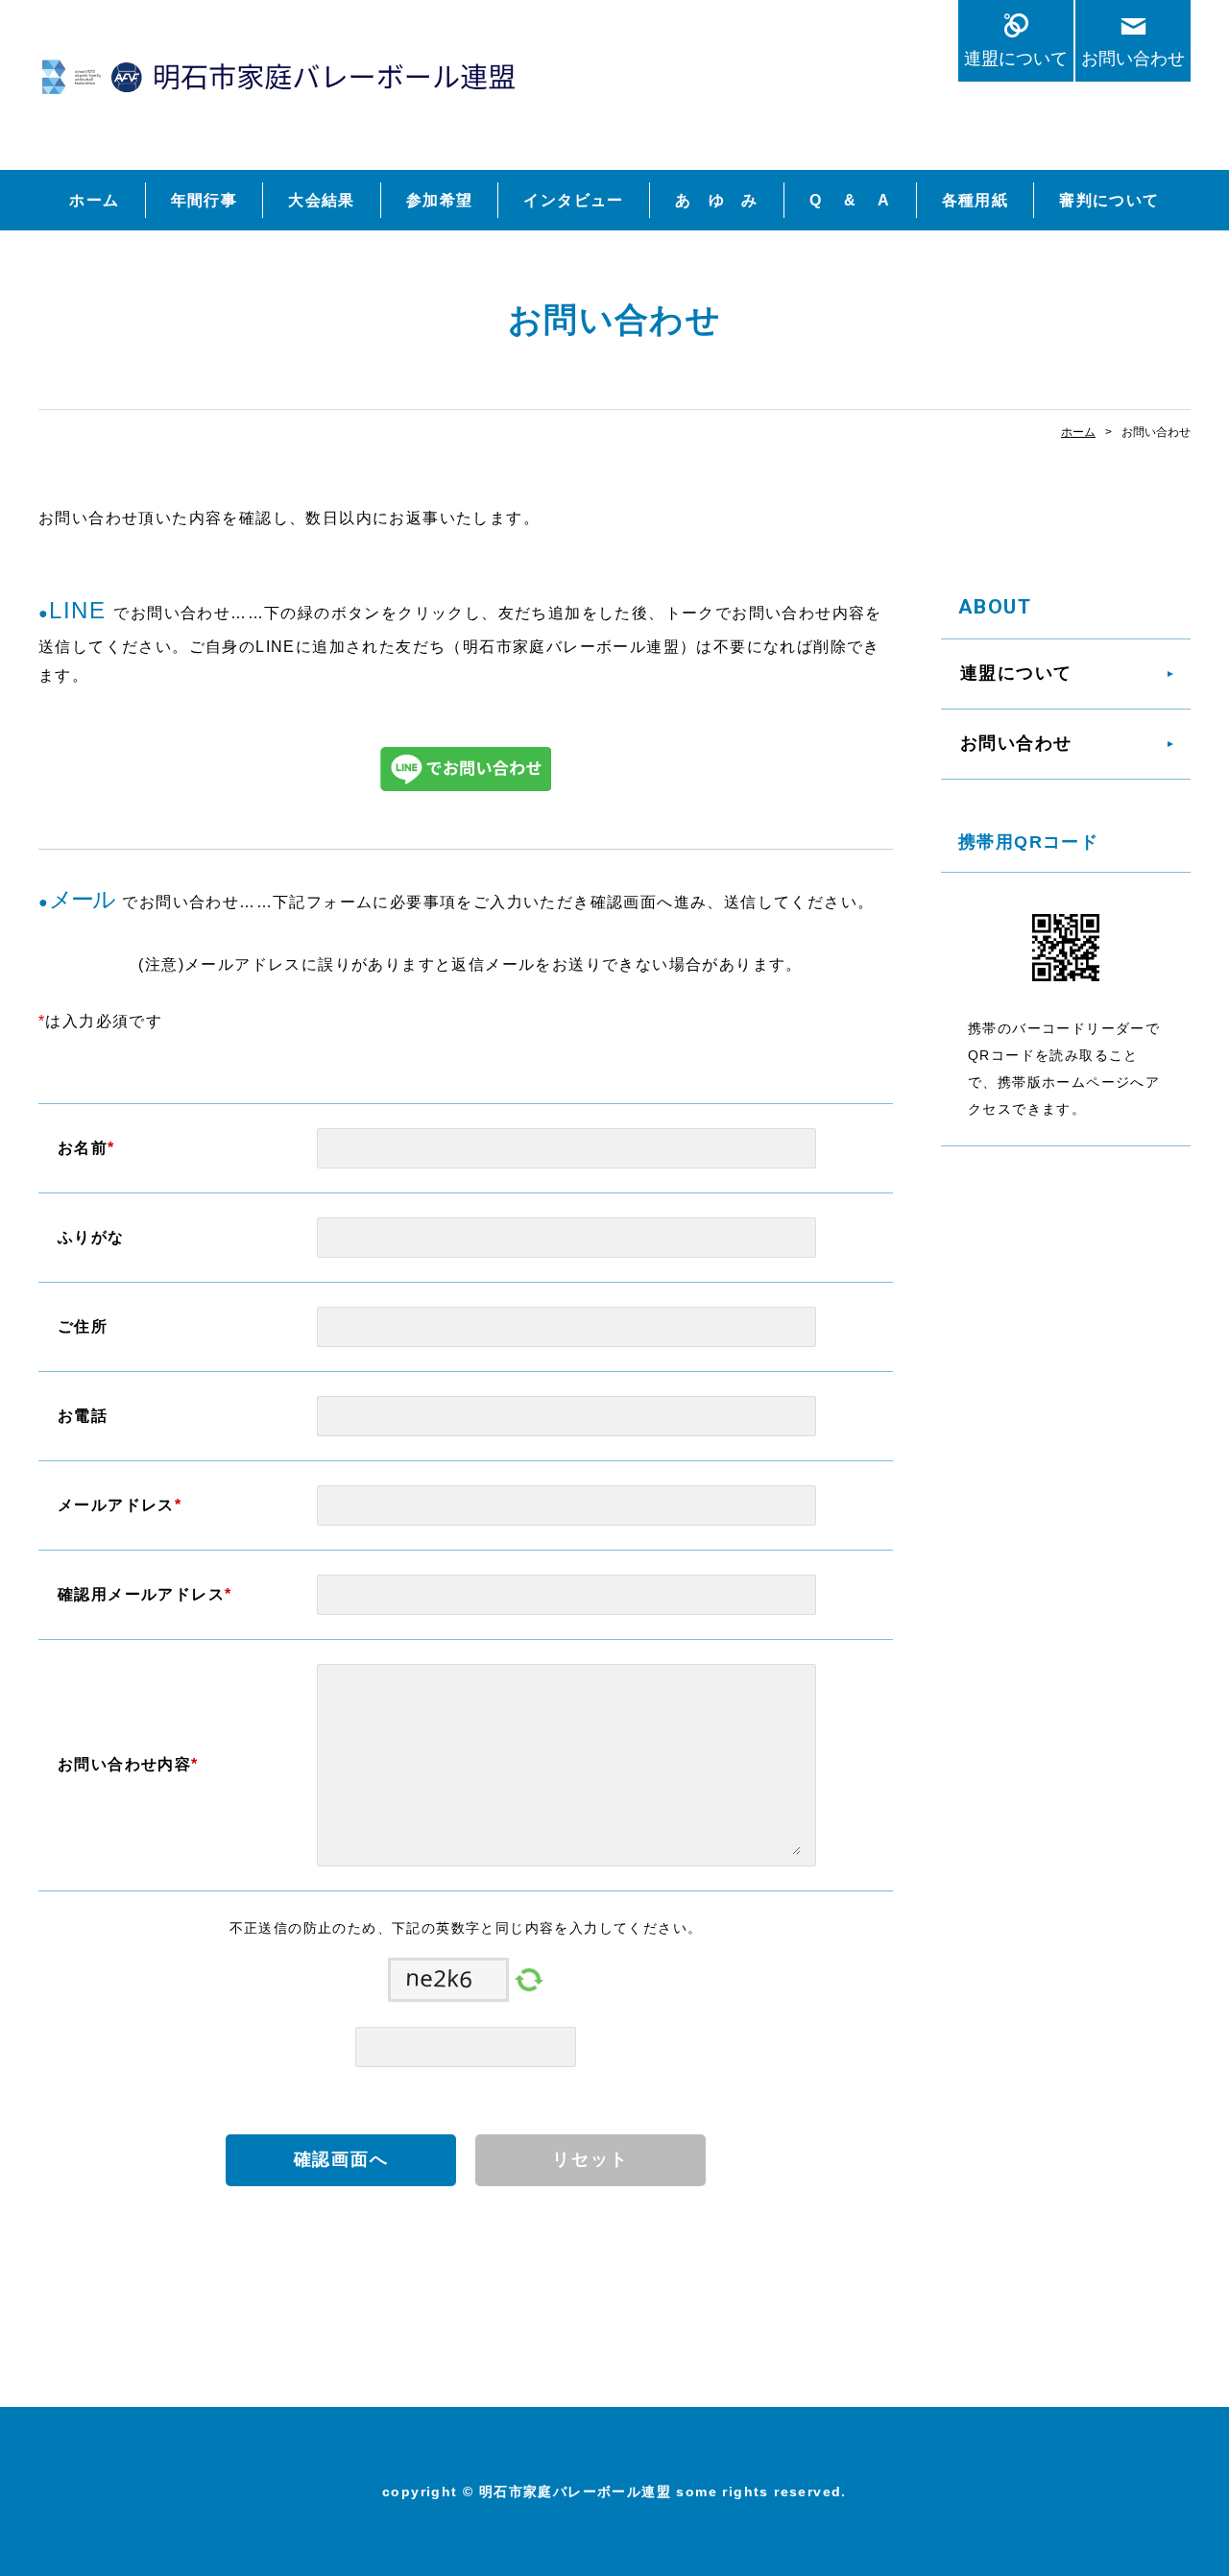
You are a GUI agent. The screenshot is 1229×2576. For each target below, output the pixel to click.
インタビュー (573, 200)
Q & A (850, 200)
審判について (1109, 200)
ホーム (94, 200)
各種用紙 (976, 200)
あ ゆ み (717, 200)
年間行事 (205, 200)
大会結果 (322, 200)
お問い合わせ (1133, 58)
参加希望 (440, 200)
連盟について (1016, 58)
